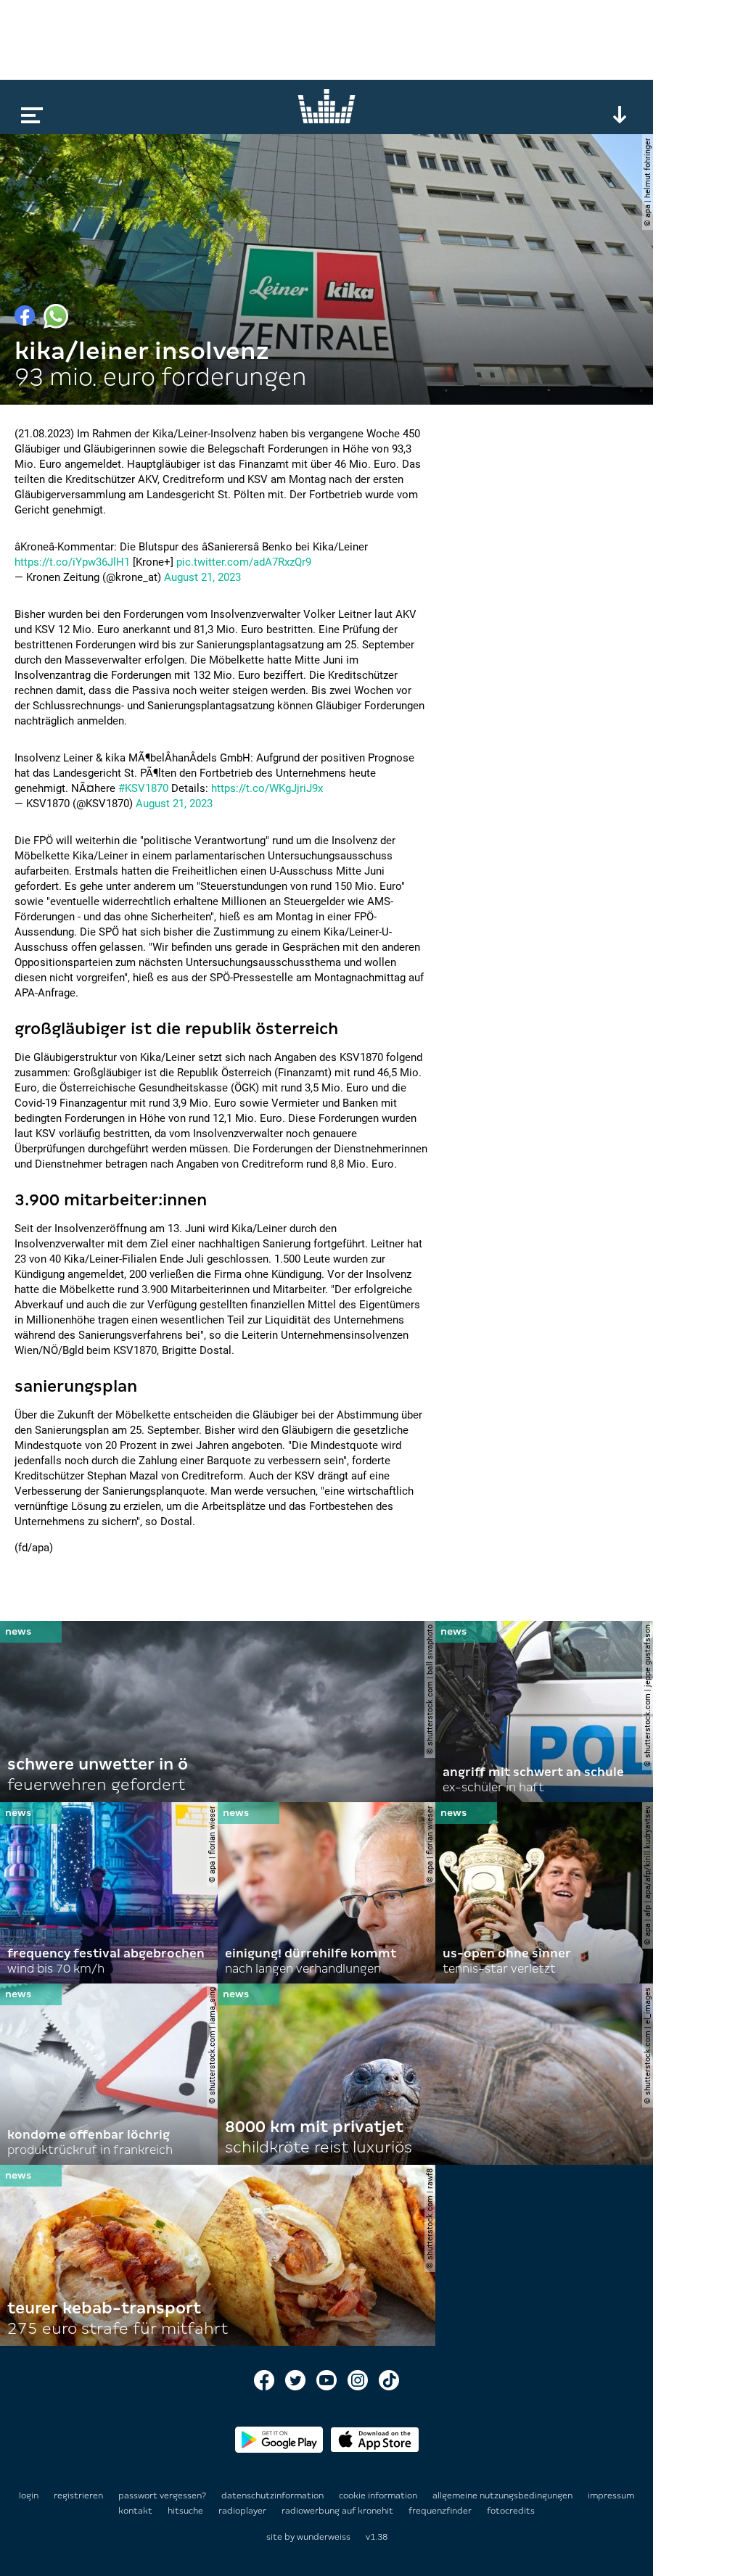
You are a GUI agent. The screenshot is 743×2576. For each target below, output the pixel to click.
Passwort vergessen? (162, 2495)
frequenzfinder (441, 2511)
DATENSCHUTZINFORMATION (274, 2495)
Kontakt (136, 2511)
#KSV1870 (143, 788)
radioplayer (243, 2511)
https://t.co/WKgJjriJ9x (267, 788)
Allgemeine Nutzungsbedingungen (504, 2495)
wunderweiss (324, 2537)
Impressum (611, 2495)
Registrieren (78, 2495)
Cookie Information (379, 2495)
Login (29, 2495)
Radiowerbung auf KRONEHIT (338, 2511)
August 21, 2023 (202, 577)
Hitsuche (186, 2511)
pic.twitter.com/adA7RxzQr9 (244, 562)
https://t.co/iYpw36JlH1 (72, 562)
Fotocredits (511, 2511)
